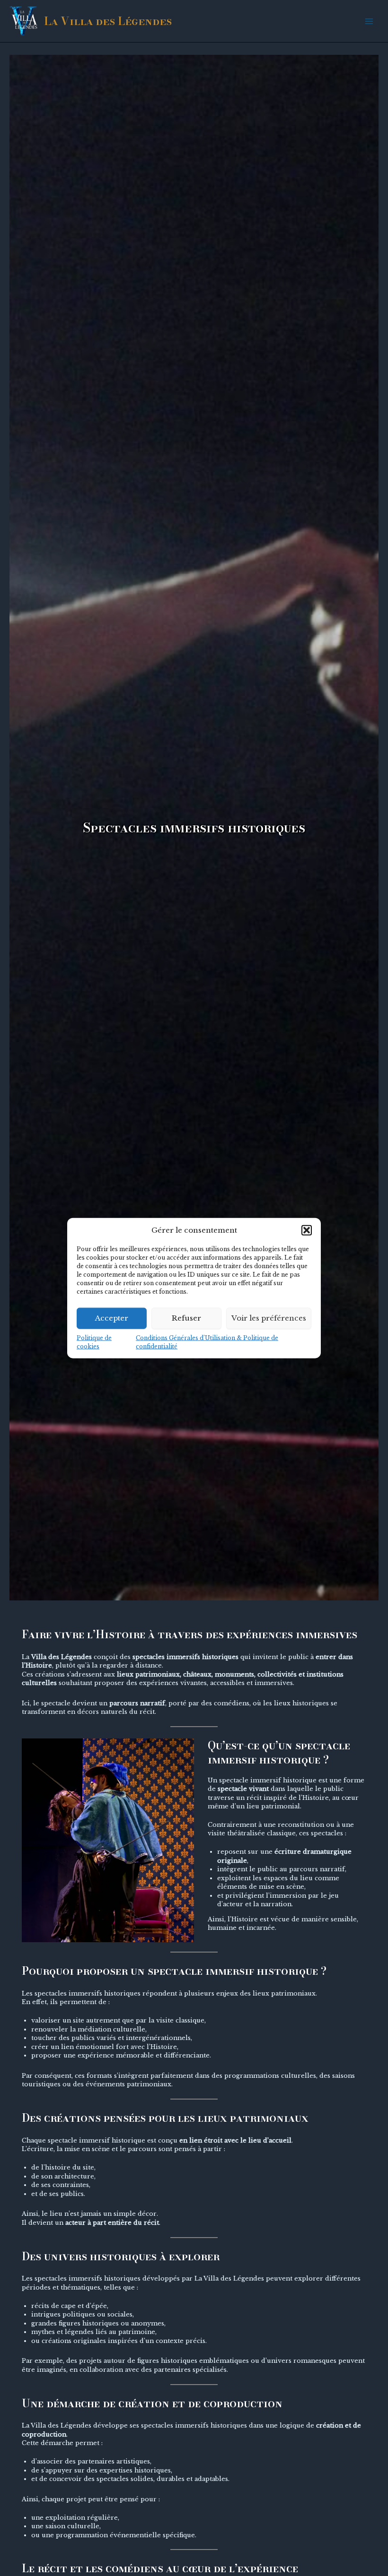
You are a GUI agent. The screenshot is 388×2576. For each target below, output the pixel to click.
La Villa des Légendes (108, 21)
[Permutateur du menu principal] (369, 21)
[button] (307, 1230)
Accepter (112, 1318)
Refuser (186, 1318)
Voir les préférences (269, 1318)
